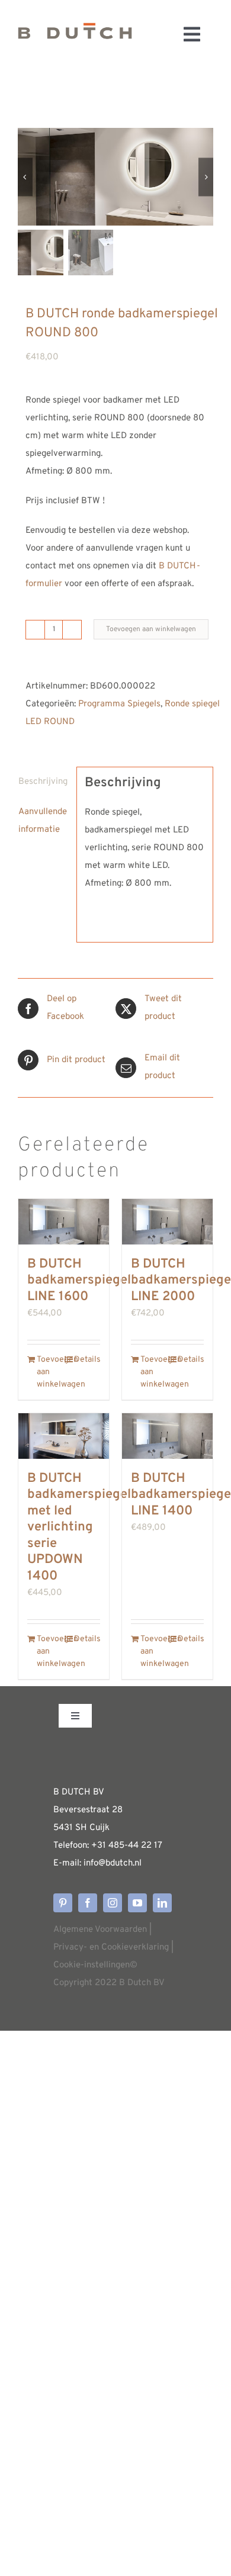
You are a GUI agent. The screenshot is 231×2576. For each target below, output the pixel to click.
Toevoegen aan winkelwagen (151, 629)
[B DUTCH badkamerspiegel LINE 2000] (167, 1222)
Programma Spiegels (119, 704)
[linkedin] (162, 1903)
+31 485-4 (112, 1846)
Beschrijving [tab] (43, 782)
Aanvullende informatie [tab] (43, 821)
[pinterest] (63, 1903)
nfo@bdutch (109, 1863)
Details (87, 1360)
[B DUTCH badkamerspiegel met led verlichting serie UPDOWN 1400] (64, 1436)
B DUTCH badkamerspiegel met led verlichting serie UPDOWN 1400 (79, 1527)
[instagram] (113, 1903)
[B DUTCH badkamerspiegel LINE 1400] (167, 1436)
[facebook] (88, 1903)
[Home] (75, 34)
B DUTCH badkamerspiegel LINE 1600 (79, 1281)
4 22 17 (148, 1846)
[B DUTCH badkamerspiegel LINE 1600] (64, 1222)
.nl (137, 1863)
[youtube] (137, 1903)
